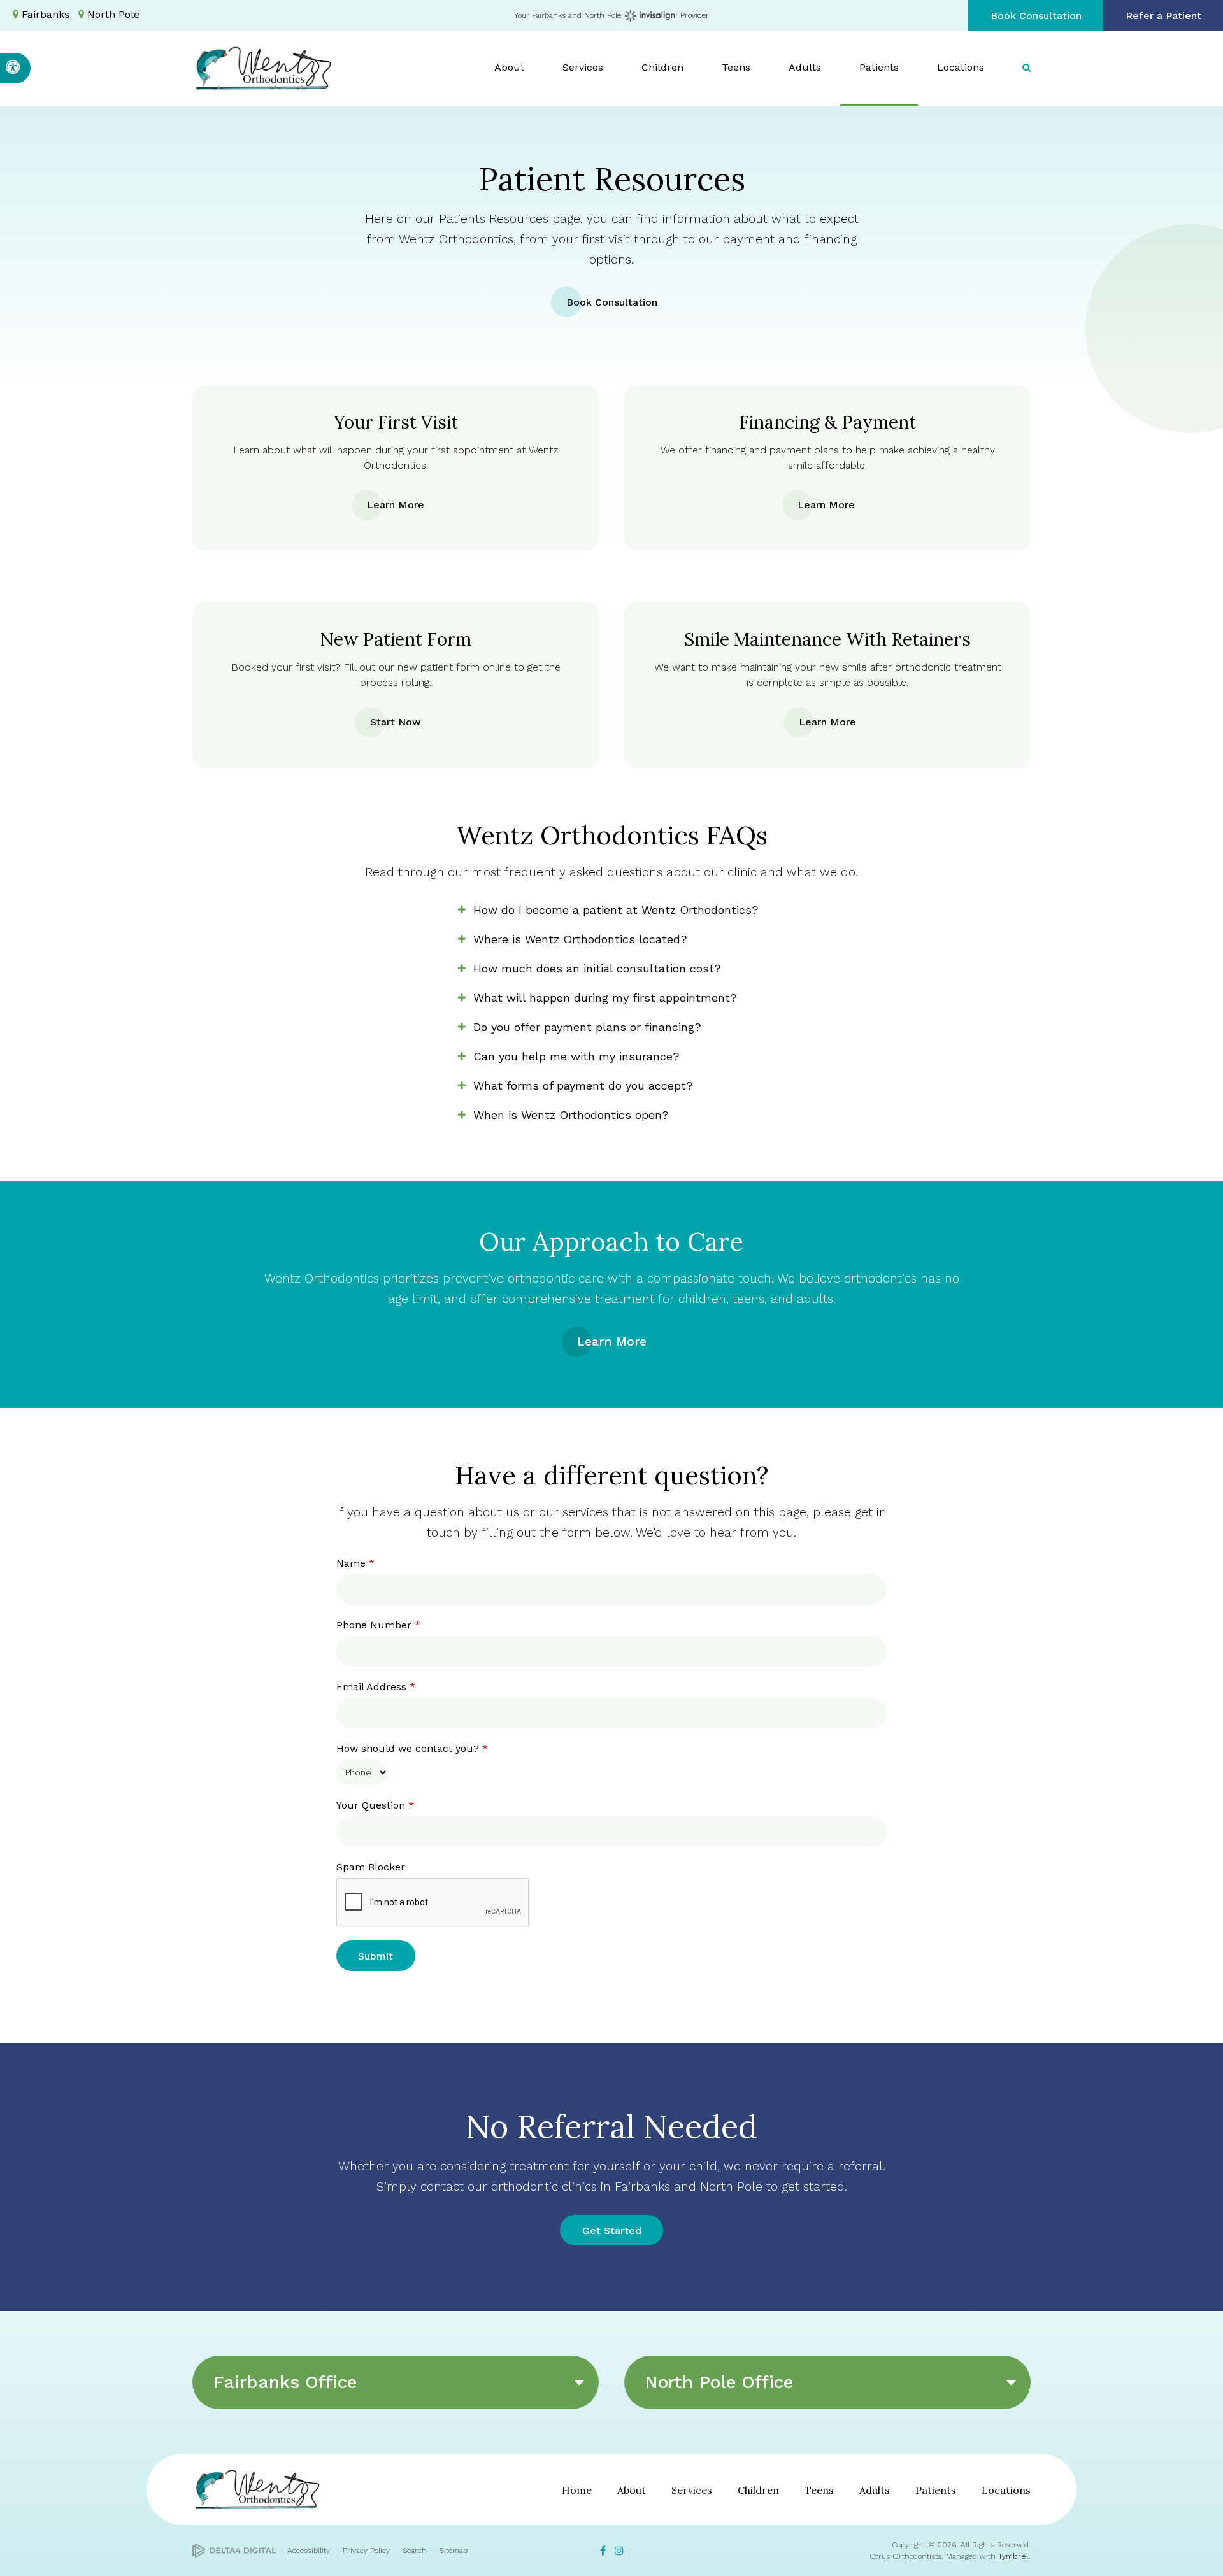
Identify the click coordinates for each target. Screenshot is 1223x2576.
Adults (875, 2490)
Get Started (612, 2231)
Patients (936, 2490)
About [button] (509, 67)
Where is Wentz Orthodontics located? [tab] (580, 939)
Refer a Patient (1163, 16)
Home (577, 2490)
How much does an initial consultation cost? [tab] (597, 968)
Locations (1006, 2490)
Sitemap (454, 2551)
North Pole (113, 14)
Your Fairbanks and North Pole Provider (612, 15)
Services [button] (583, 67)
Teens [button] (736, 67)
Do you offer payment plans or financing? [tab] (587, 1027)
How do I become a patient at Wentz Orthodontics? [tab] (616, 910)
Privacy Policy (366, 2551)
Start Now (396, 722)
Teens (819, 2490)
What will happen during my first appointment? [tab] (605, 998)
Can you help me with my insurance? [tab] (576, 1056)
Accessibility (309, 2551)
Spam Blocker (371, 1867)
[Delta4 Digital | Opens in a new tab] (234, 2551)
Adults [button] (805, 67)
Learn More (396, 505)
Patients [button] (879, 67)
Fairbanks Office (285, 2382)
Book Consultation (1036, 16)
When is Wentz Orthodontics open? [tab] (571, 1115)
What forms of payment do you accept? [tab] (583, 1085)
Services (692, 2490)
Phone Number (378, 1625)
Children (758, 2490)
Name (355, 1563)
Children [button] (662, 67)
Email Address (376, 1687)
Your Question (375, 1805)
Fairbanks (46, 14)
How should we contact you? (412, 1748)
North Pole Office (719, 2382)
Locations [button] (961, 67)
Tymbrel (1013, 2556)
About (632, 2490)
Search (415, 2551)
